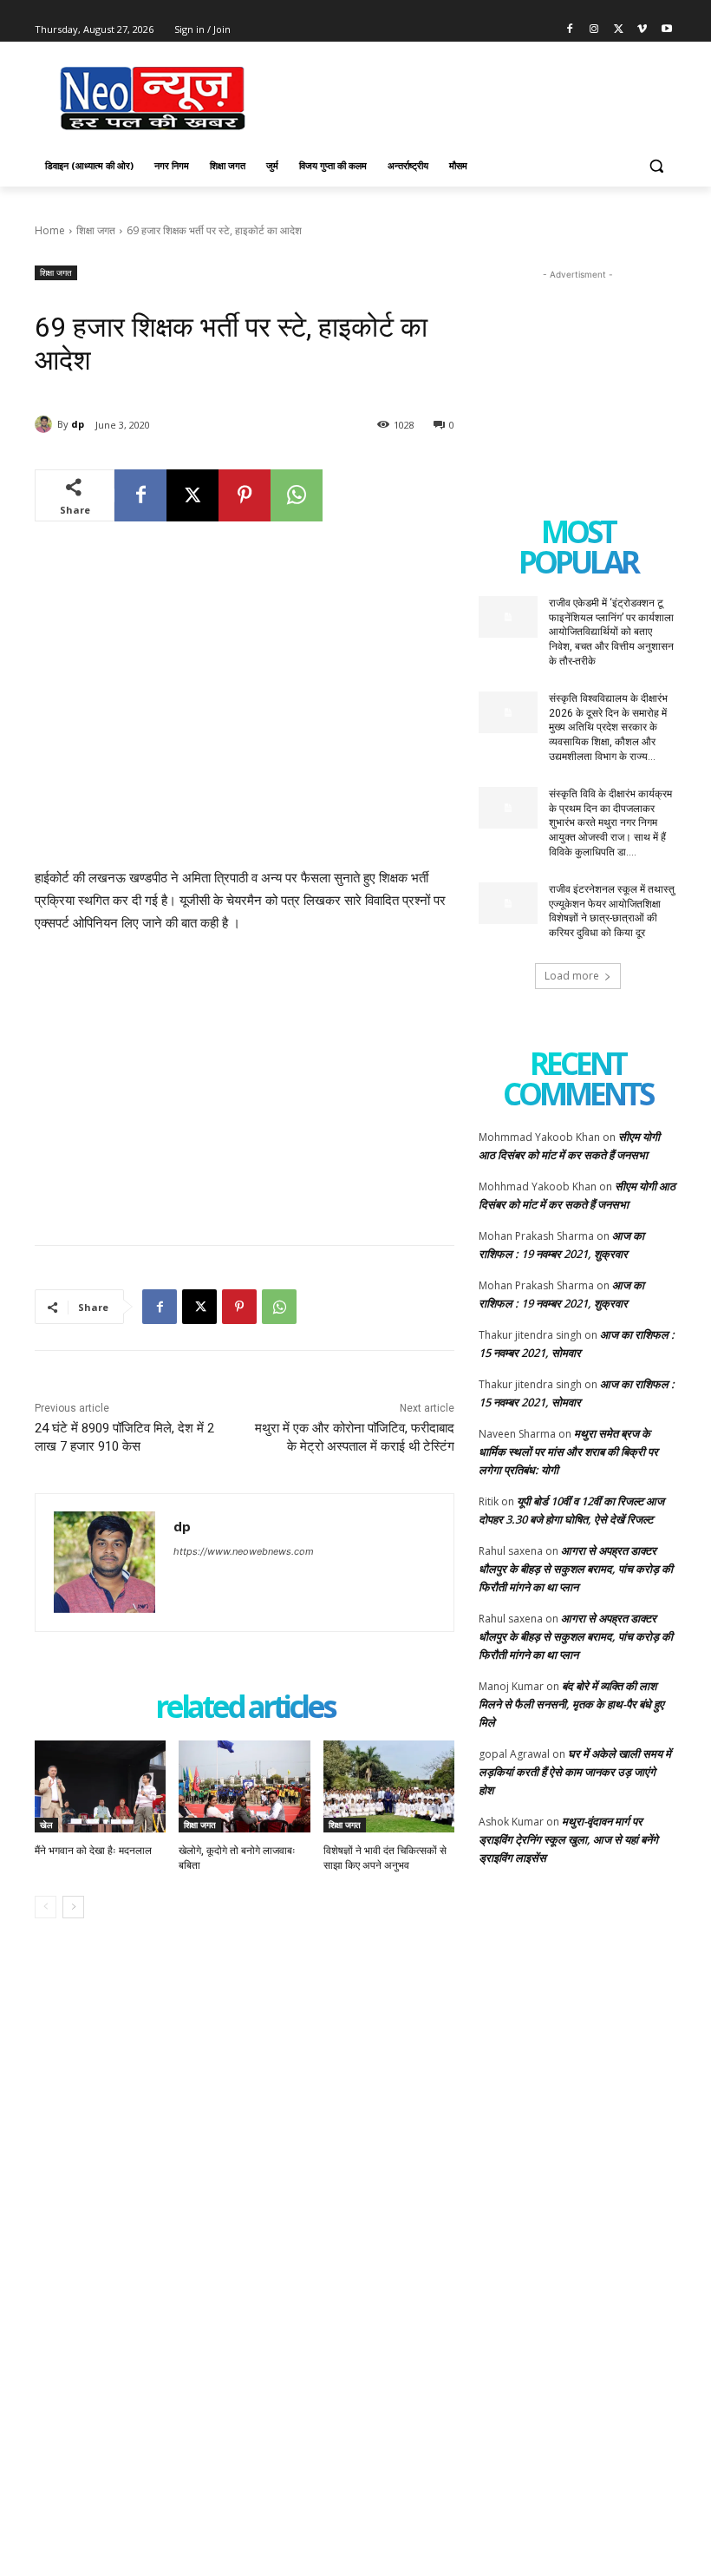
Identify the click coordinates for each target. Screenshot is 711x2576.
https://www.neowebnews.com (244, 1551)
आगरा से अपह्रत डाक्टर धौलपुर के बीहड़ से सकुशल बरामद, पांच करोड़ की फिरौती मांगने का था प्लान (576, 1569)
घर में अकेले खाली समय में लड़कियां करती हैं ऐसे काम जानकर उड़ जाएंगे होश (575, 1772)
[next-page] (73, 1907)
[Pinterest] (245, 495)
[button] (656, 166)
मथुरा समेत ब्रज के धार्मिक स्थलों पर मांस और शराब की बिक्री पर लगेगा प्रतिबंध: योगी (568, 1452)
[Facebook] (570, 30)
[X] (619, 30)
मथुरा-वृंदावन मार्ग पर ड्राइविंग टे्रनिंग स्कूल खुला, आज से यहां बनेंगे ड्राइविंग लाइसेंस (568, 1839)
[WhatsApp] (297, 495)
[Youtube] (666, 30)
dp (78, 424)
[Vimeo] (642, 30)
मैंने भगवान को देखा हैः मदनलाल (93, 1851)
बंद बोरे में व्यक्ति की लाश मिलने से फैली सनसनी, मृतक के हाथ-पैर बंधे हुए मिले (571, 1704)
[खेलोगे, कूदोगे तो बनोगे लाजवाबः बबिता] (244, 1786)
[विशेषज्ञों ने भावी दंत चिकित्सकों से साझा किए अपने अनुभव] (389, 1786)
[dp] (46, 424)
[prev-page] (46, 1907)
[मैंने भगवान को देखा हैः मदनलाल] (100, 1786)
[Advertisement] (473, 96)
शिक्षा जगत (96, 230)
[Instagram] (594, 30)
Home (50, 230)
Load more (572, 976)
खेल (46, 1825)
